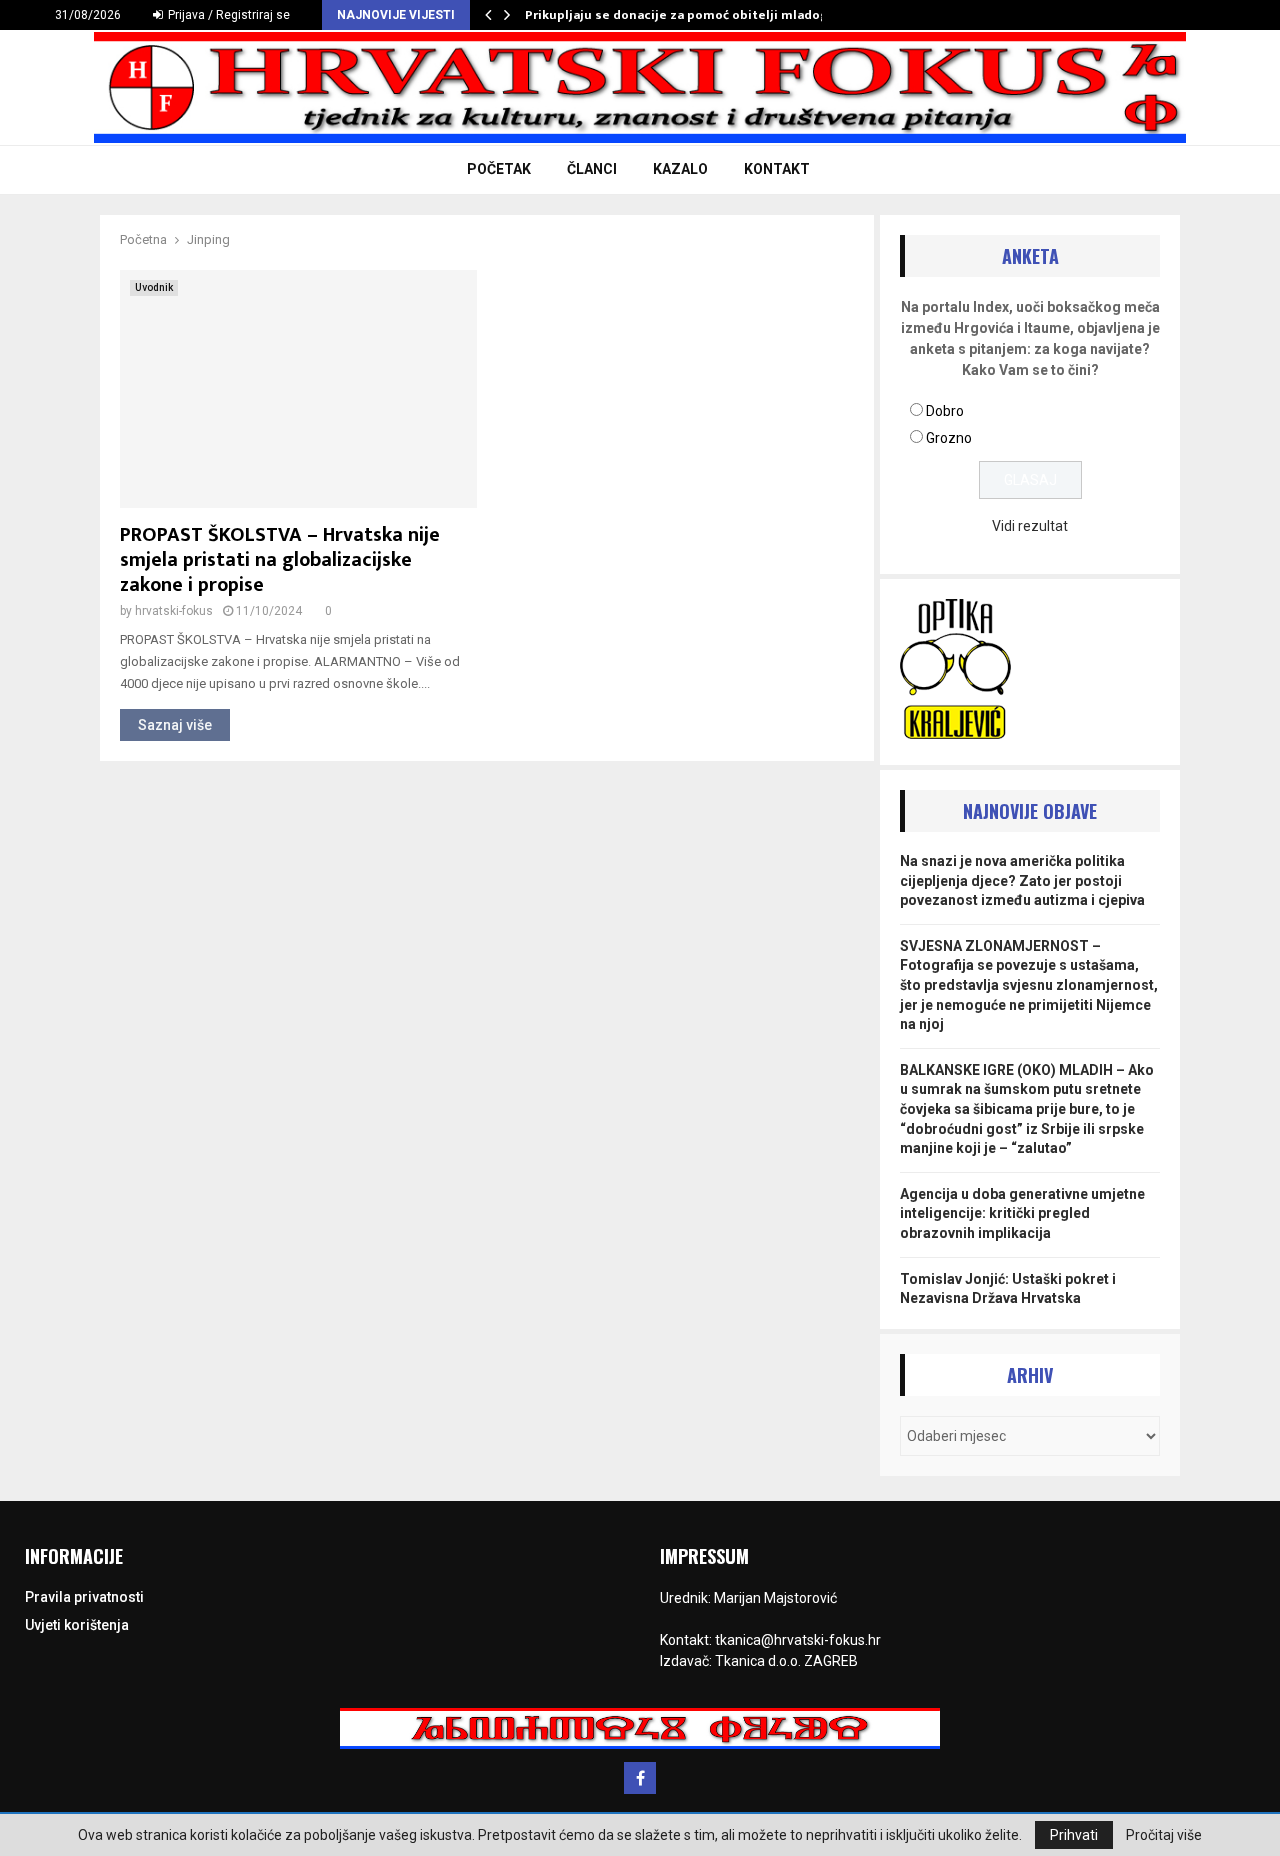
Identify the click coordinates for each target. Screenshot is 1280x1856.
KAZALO (680, 169)
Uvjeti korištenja (77, 1625)
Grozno (949, 438)
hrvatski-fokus (174, 611)
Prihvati (1074, 1835)
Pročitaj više (1164, 1835)
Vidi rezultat (1030, 526)
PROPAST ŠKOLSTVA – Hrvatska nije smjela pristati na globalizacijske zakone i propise (280, 560)
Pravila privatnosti (84, 1597)
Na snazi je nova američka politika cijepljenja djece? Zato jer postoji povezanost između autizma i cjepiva (1022, 880)
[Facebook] (640, 1778)
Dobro (945, 411)
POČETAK (499, 169)
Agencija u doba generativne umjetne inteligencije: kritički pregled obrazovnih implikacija (1022, 1213)
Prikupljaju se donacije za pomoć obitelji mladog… (682, 15)
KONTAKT (777, 169)
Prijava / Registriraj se (227, 15)
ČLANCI (592, 169)
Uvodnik (154, 287)
